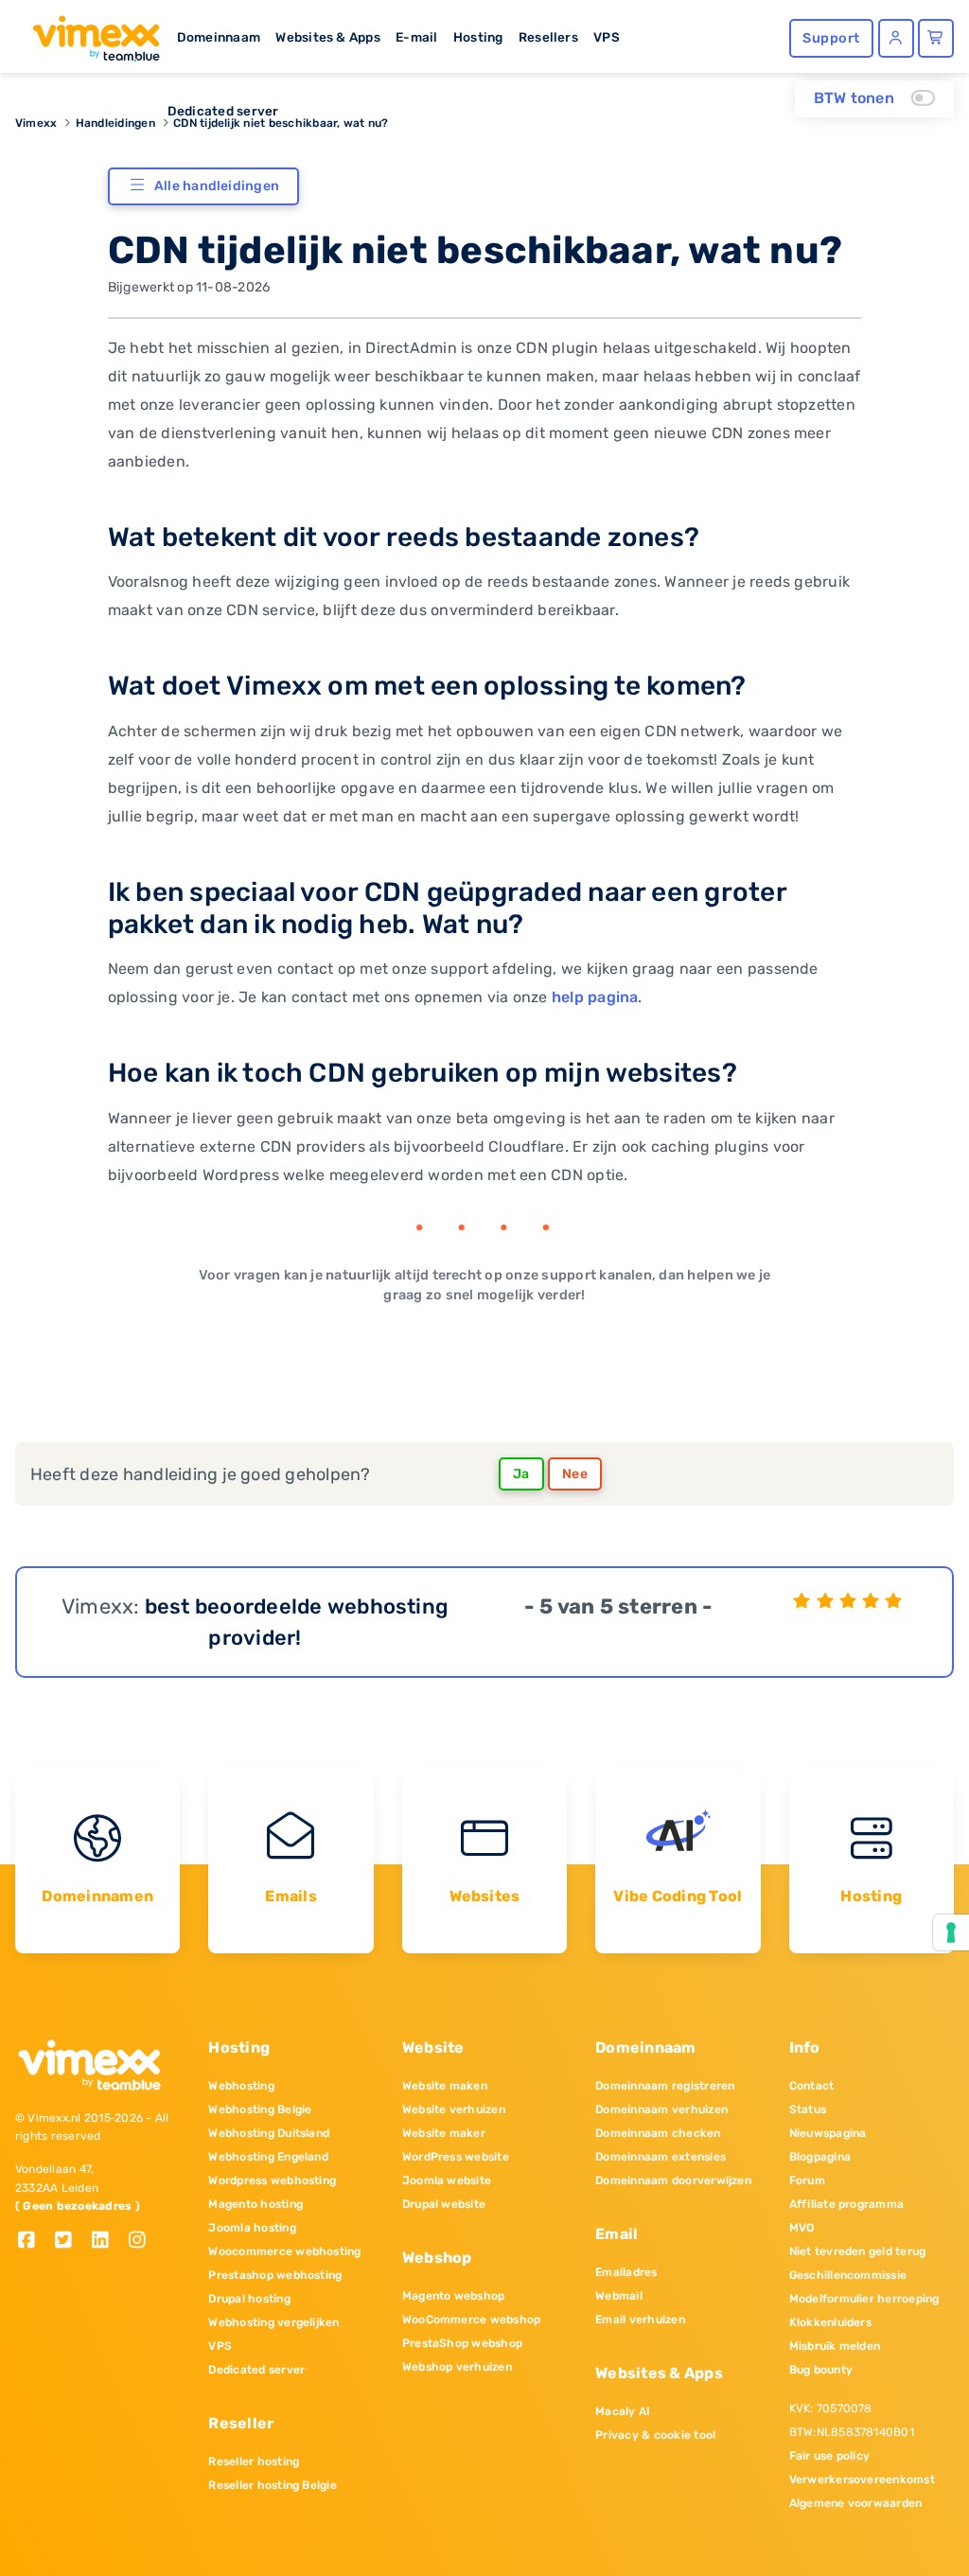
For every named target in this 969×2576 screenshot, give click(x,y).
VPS (607, 37)
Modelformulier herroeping (864, 2299)
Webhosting (241, 2086)
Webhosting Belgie (260, 2109)
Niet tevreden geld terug (858, 2251)
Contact (812, 2086)
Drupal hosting (249, 2299)
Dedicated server (223, 111)
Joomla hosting (252, 2228)
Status (808, 2109)
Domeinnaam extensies (661, 2157)
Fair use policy (830, 2456)
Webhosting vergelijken (273, 2322)
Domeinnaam (219, 37)
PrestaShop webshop (462, 2343)
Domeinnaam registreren (665, 2086)
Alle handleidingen (217, 186)
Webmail (619, 2296)
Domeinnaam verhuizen (661, 2109)
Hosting (478, 37)
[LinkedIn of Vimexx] (107, 2241)
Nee (575, 1474)
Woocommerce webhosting (284, 2251)
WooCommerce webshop (472, 2320)
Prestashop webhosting (275, 2275)
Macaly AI (623, 2411)
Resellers (548, 37)
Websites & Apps (328, 37)
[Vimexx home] (88, 33)
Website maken (445, 2086)
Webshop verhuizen (457, 2367)
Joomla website (447, 2180)
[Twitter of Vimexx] (70, 2241)
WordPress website (456, 2157)
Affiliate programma (847, 2204)
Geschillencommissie (848, 2275)
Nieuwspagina (828, 2133)
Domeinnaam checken (658, 2133)
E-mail (416, 37)
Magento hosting (255, 2204)
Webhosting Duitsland (269, 2133)
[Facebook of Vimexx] (34, 2241)
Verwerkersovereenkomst (862, 2479)
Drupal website (444, 2204)
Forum (807, 2180)
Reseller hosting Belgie (273, 2485)
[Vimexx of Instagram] (142, 2241)
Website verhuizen (454, 2109)
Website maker (444, 2133)
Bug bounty (821, 2370)
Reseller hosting (254, 2461)
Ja (521, 1474)
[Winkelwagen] (936, 38)
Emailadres (626, 2272)
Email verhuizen (640, 2320)
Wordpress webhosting (272, 2180)
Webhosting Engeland (268, 2157)
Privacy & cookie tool (655, 2435)
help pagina (595, 997)
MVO (802, 2228)
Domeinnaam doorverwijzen (673, 2180)
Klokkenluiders (830, 2322)
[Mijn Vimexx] (896, 38)
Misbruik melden (835, 2346)
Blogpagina (820, 2157)
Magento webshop (454, 2296)
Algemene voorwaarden (856, 2503)
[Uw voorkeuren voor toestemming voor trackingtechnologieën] (951, 1932)
